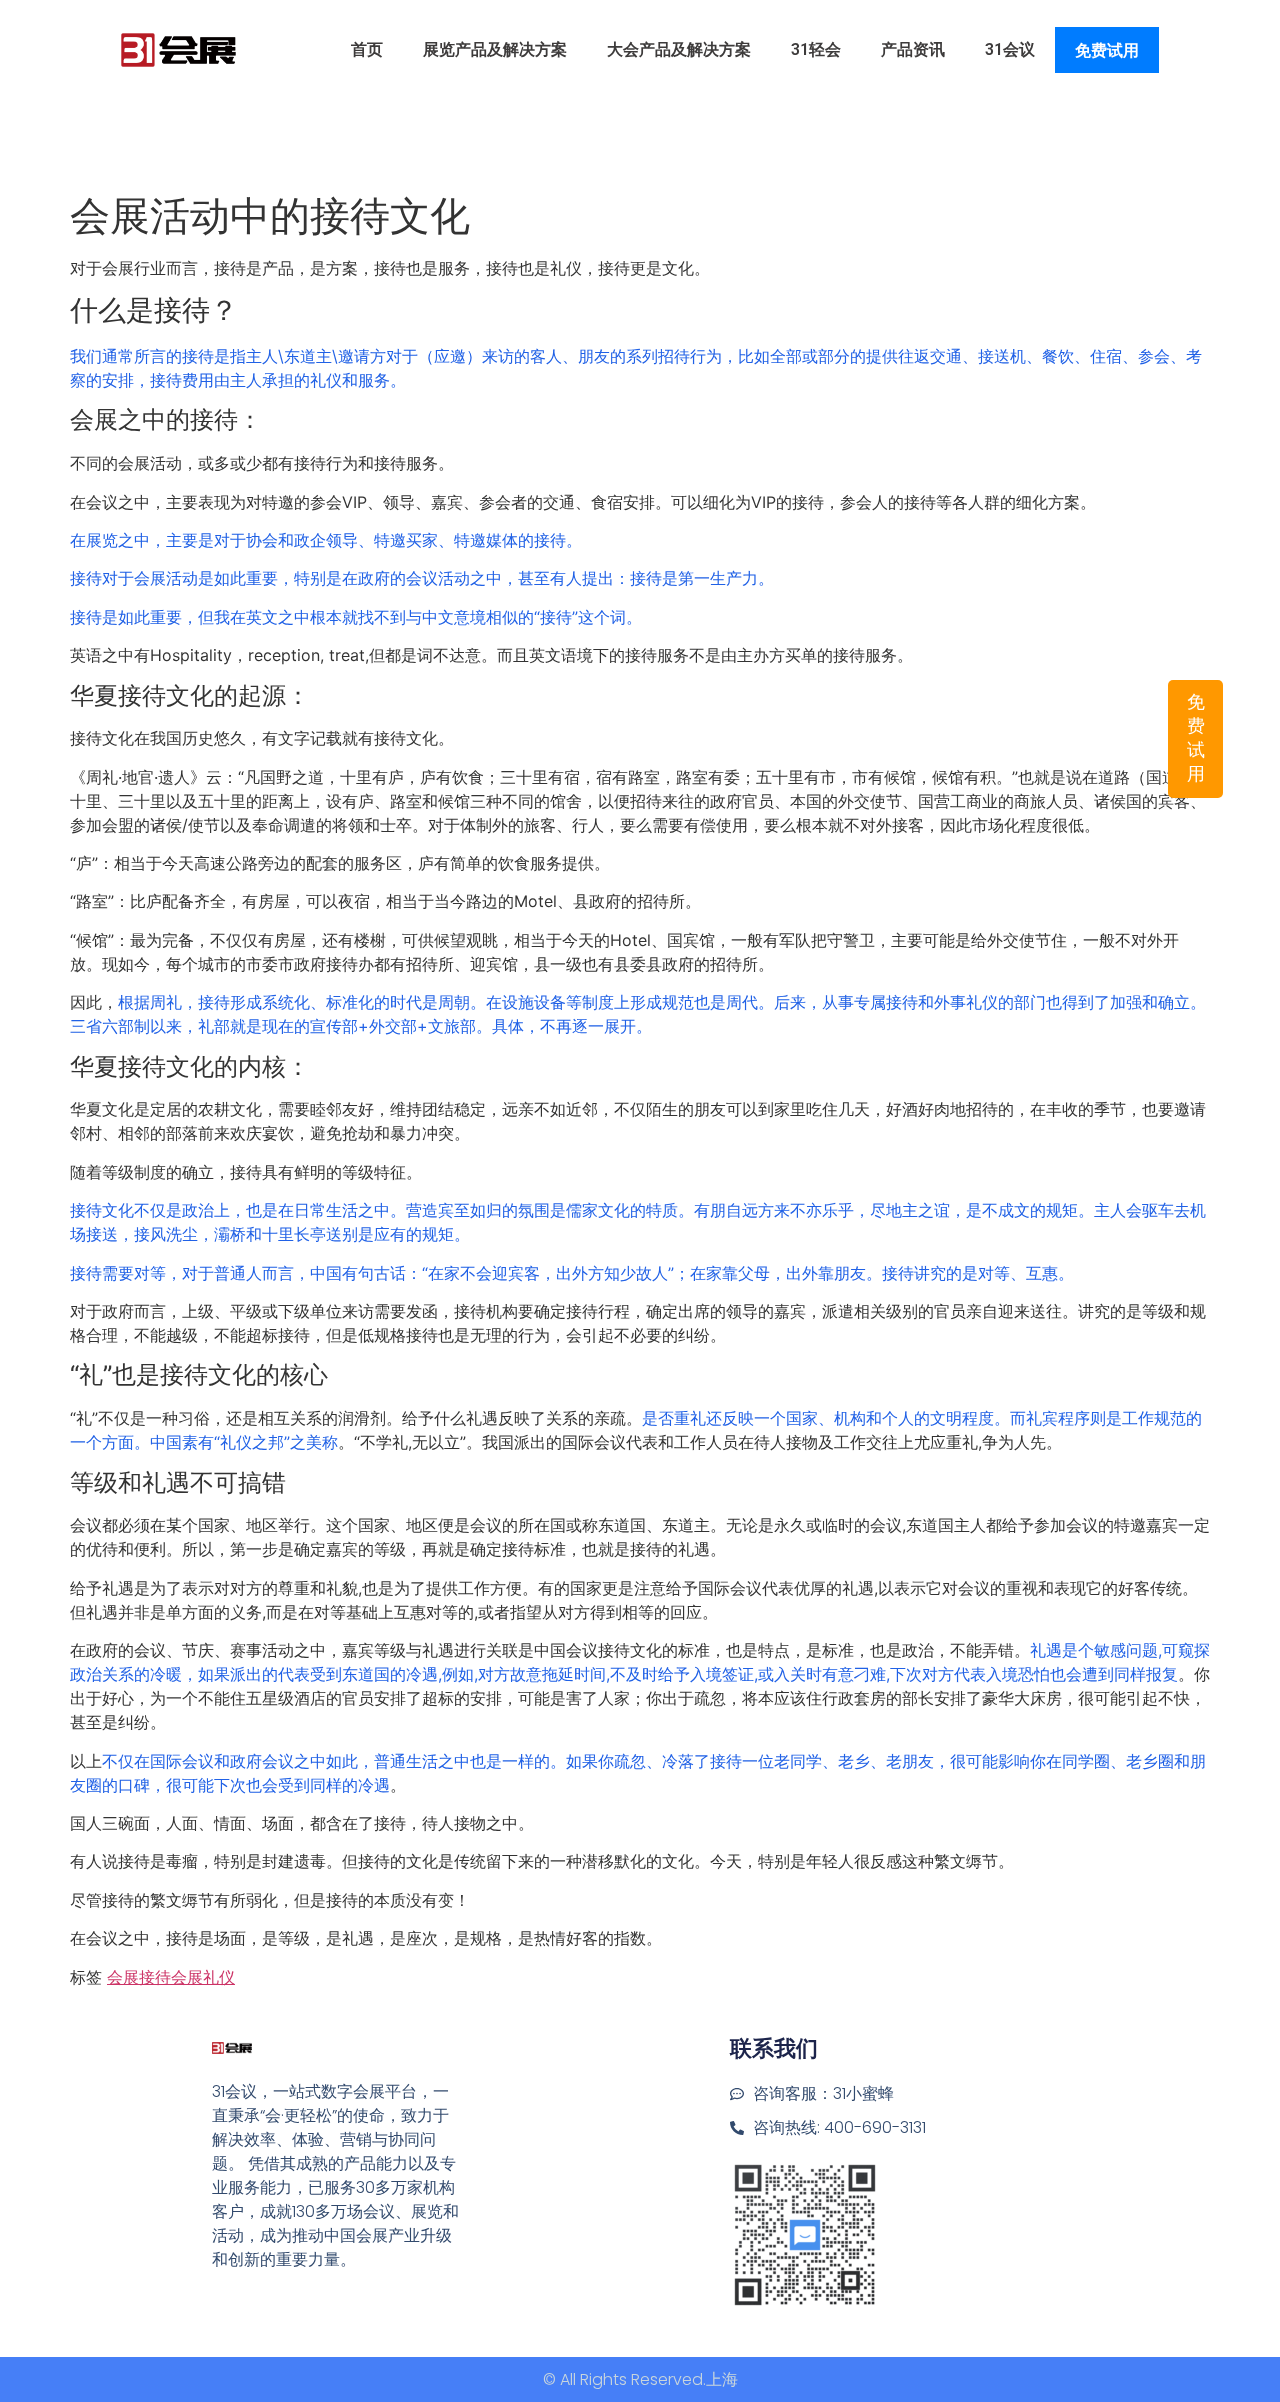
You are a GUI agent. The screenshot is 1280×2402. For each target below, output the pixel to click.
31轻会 (816, 49)
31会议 (1010, 49)
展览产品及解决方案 (495, 49)
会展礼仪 (203, 1977)
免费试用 (1107, 50)
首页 (367, 49)
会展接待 (139, 1977)
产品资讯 (913, 49)
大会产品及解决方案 (679, 49)
